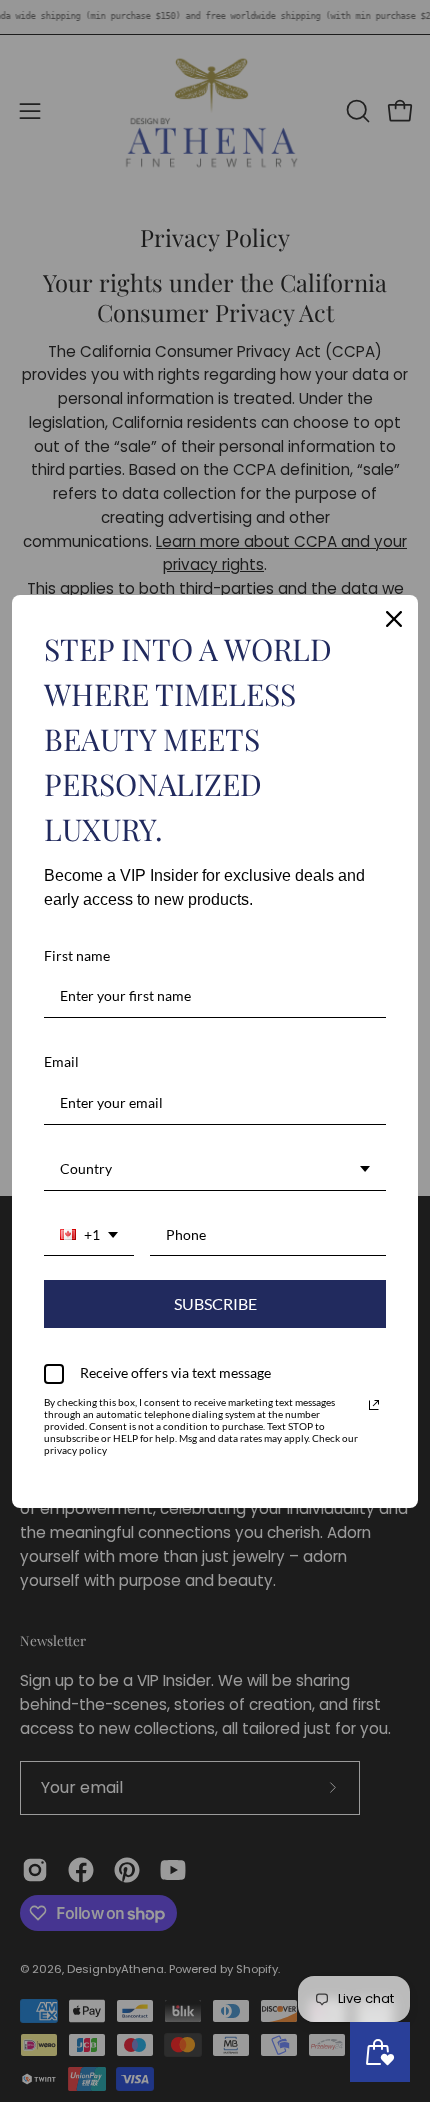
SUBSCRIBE (215, 1303)
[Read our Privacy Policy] (374, 1405)
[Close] (394, 619)
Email (61, 1061)
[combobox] (215, 1170)
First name (77, 955)
